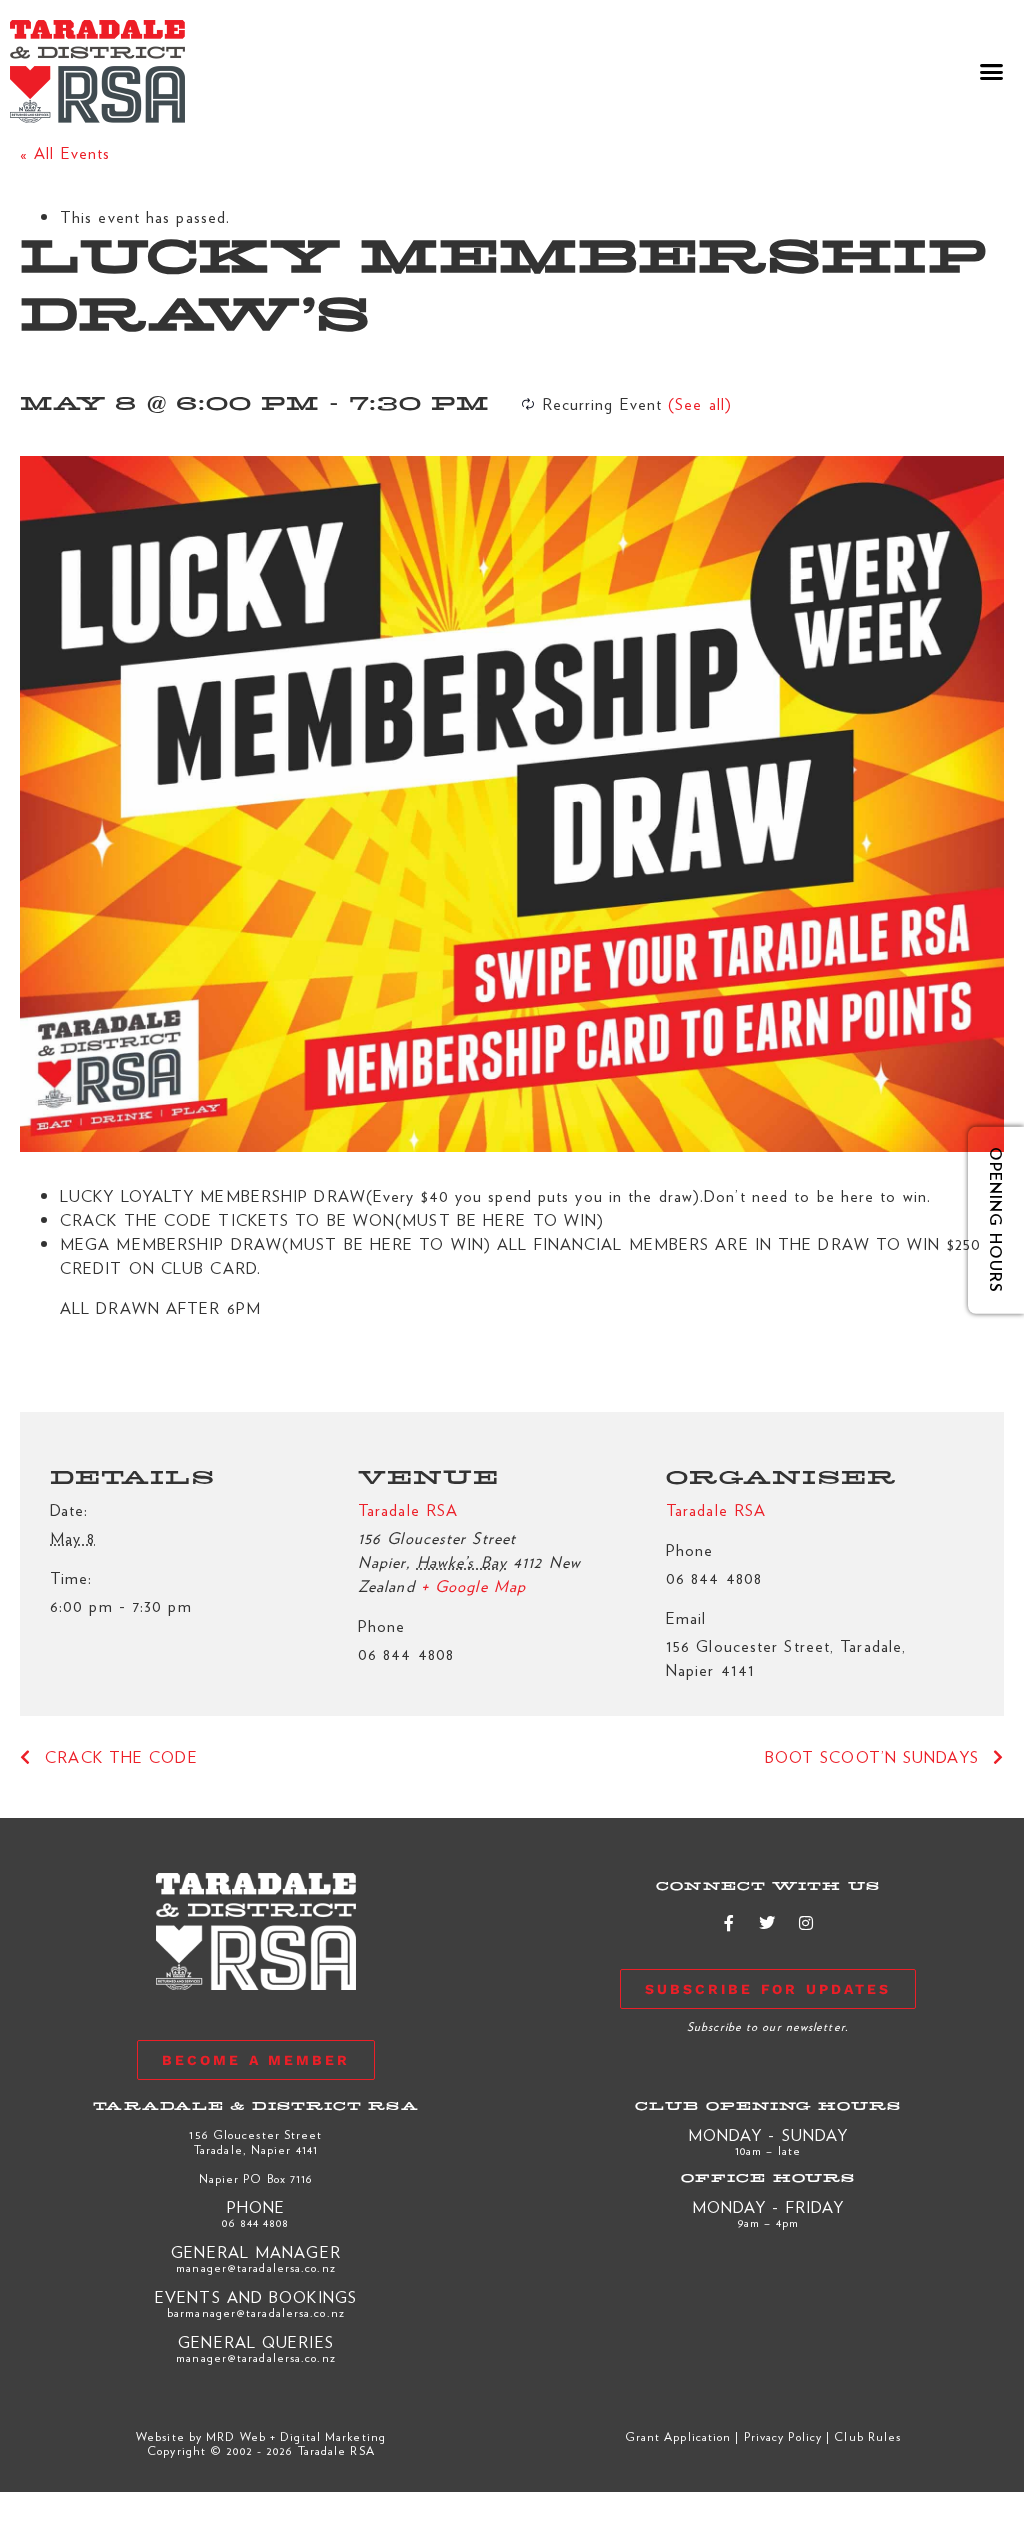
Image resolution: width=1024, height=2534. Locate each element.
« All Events (65, 152)
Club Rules (867, 2436)
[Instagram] (806, 1923)
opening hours (996, 1220)
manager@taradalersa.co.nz (256, 2267)
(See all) (700, 403)
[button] (992, 72)
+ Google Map (473, 1585)
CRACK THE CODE (118, 1756)
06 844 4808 (255, 2222)
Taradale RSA (408, 1509)
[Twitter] (768, 1923)
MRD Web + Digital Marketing (296, 2436)
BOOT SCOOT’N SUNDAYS (875, 1756)
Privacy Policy (783, 2436)
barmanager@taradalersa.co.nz (256, 2312)
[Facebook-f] (730, 1923)
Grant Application (678, 2436)
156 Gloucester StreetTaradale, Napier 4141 (255, 2141)
